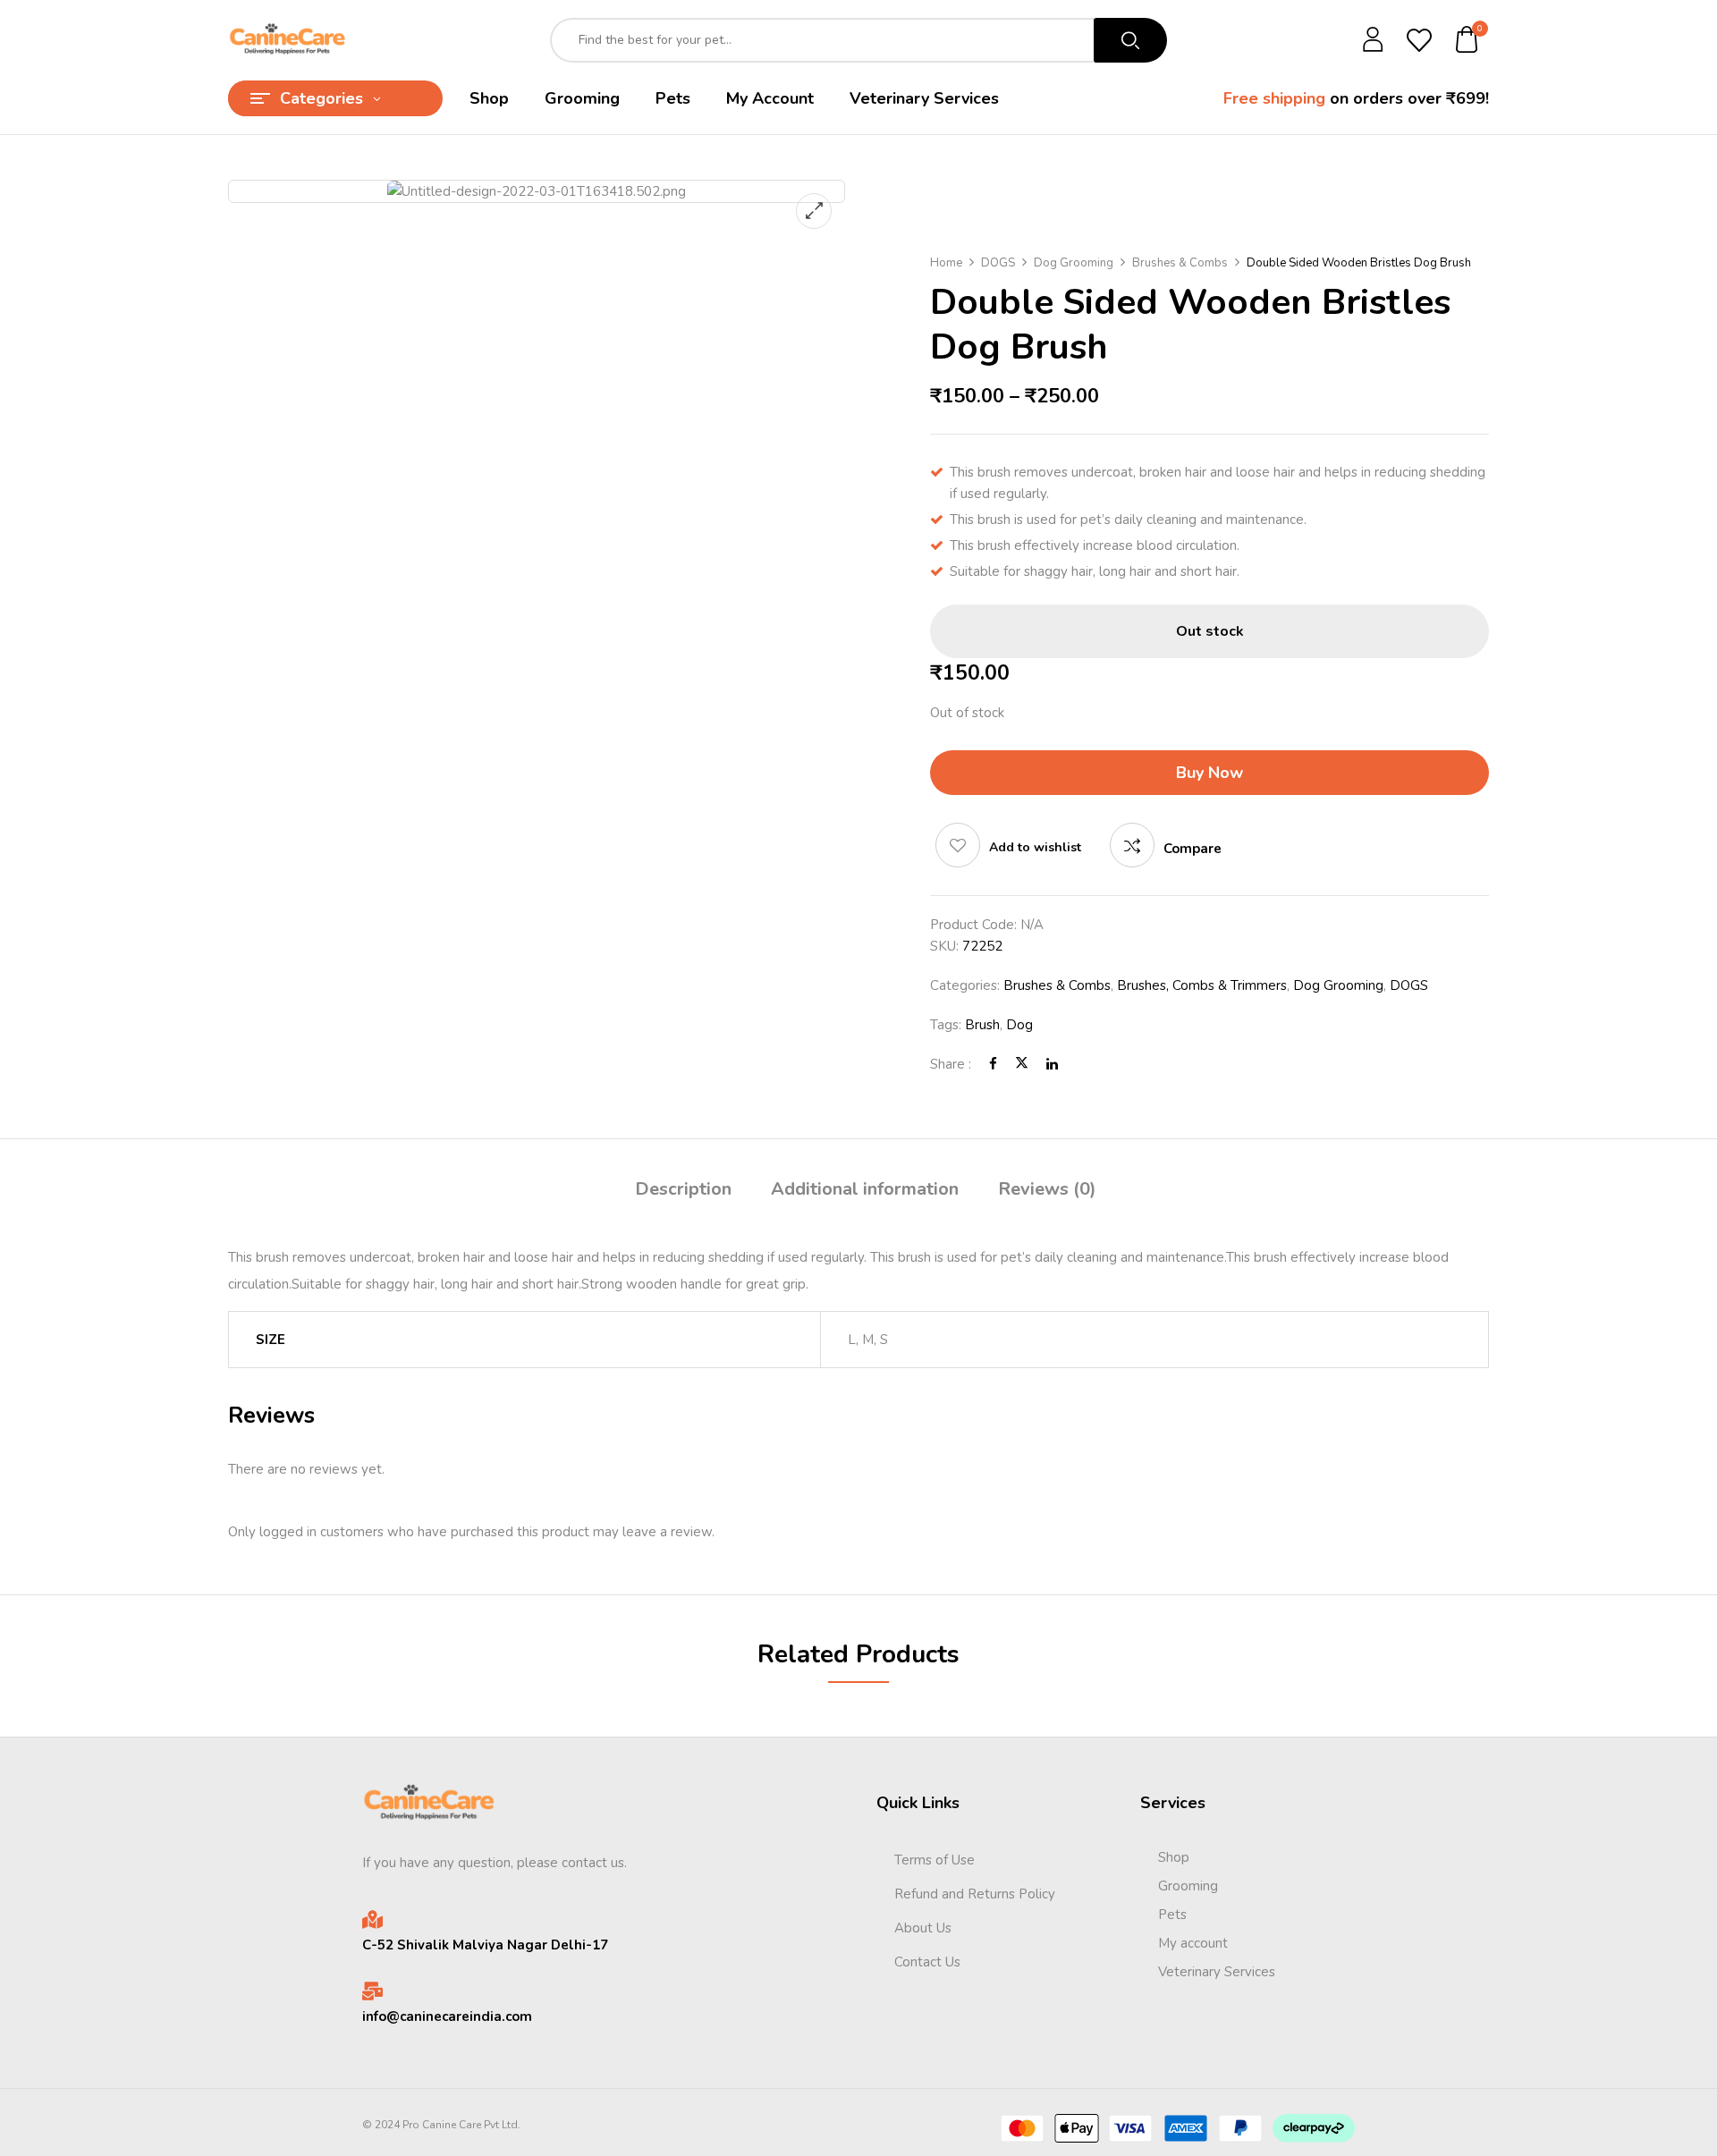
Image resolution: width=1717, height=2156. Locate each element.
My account (1193, 1943)
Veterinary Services (1217, 1972)
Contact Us (927, 1962)
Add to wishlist (1035, 847)
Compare (1193, 849)
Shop (1174, 1857)
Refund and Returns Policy (975, 1894)
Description (683, 1189)
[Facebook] (993, 1064)
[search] (1130, 40)
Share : (951, 1064)
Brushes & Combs (1180, 263)
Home (946, 263)
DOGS (998, 263)
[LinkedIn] (1052, 1064)
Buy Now (1210, 773)
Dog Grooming (1074, 263)
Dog (1019, 1025)
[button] (1467, 41)
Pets (1172, 1915)
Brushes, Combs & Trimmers (1202, 985)
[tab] (683, 1192)
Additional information (865, 1189)
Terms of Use (935, 1860)
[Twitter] (1022, 1064)
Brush (982, 1025)
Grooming (1188, 1886)
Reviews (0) (1047, 1189)
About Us (923, 1928)
